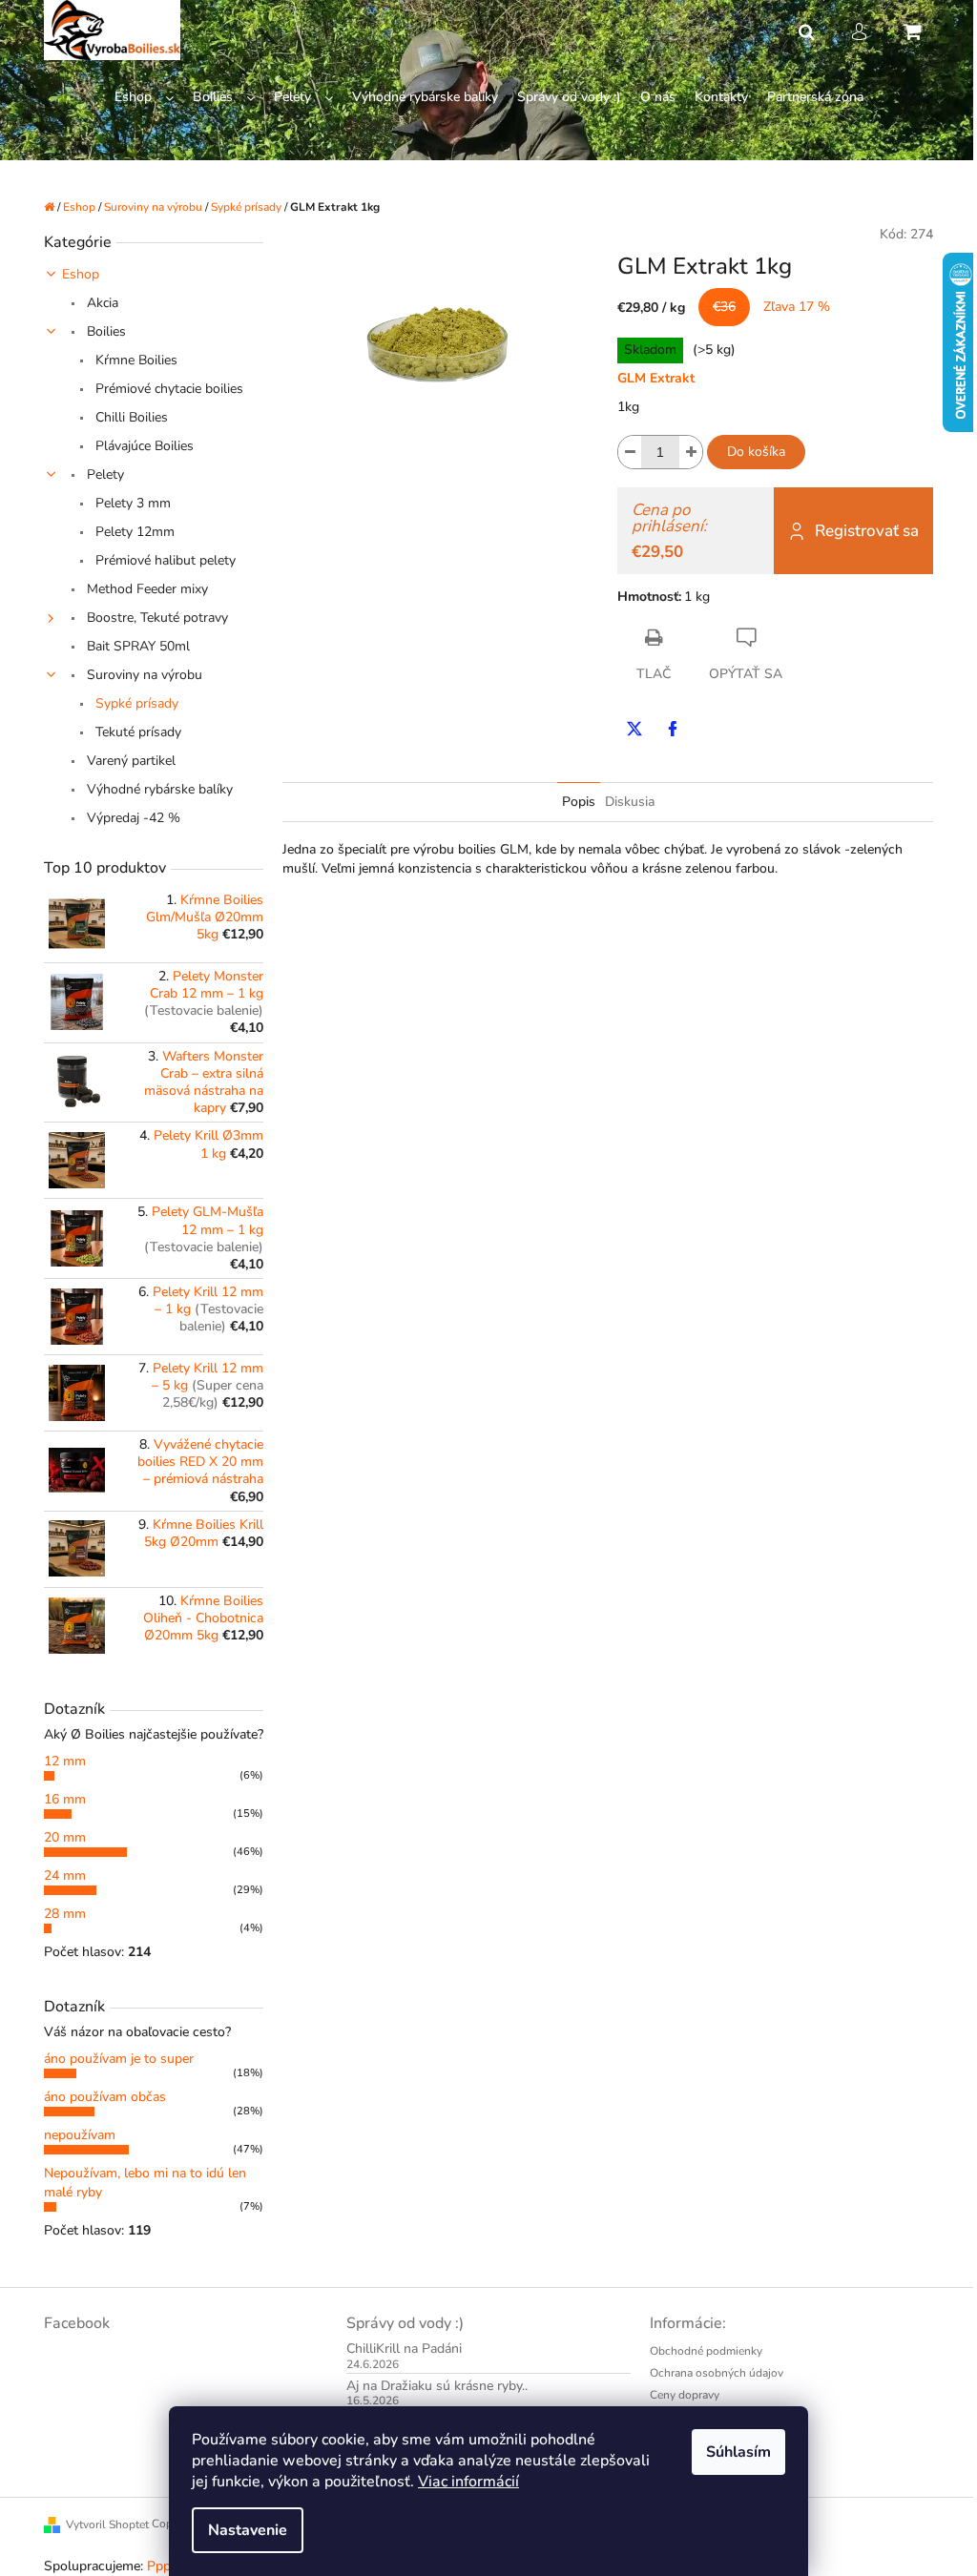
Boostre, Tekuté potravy (156, 618)
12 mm (65, 1761)
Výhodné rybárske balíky (158, 789)
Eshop (81, 274)
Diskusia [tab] (630, 802)
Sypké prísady (135, 703)
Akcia (101, 303)
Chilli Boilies (130, 417)
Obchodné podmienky (706, 2351)
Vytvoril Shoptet (107, 2524)
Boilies (104, 331)
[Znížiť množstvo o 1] (630, 452)
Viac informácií (468, 2482)
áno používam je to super (119, 2059)
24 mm (65, 1875)
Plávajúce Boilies (143, 446)
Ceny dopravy (685, 2395)
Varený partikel (129, 761)
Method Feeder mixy (146, 589)
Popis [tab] (579, 802)
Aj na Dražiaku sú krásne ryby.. (437, 2386)
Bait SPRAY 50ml (136, 646)
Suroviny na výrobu (143, 675)
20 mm (65, 1837)
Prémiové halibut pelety (164, 560)
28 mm (65, 1914)
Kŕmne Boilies (135, 360)
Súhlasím (738, 2452)
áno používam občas (105, 2097)
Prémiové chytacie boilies (167, 389)
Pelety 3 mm (131, 503)
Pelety (104, 474)
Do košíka (756, 452)
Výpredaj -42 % (132, 818)
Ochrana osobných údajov (717, 2373)
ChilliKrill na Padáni (404, 2349)
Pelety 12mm (133, 532)
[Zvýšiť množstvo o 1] (691, 452)
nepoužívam (80, 2135)
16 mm (65, 1799)
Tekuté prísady (136, 732)
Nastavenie (248, 2530)
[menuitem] (144, 98)
